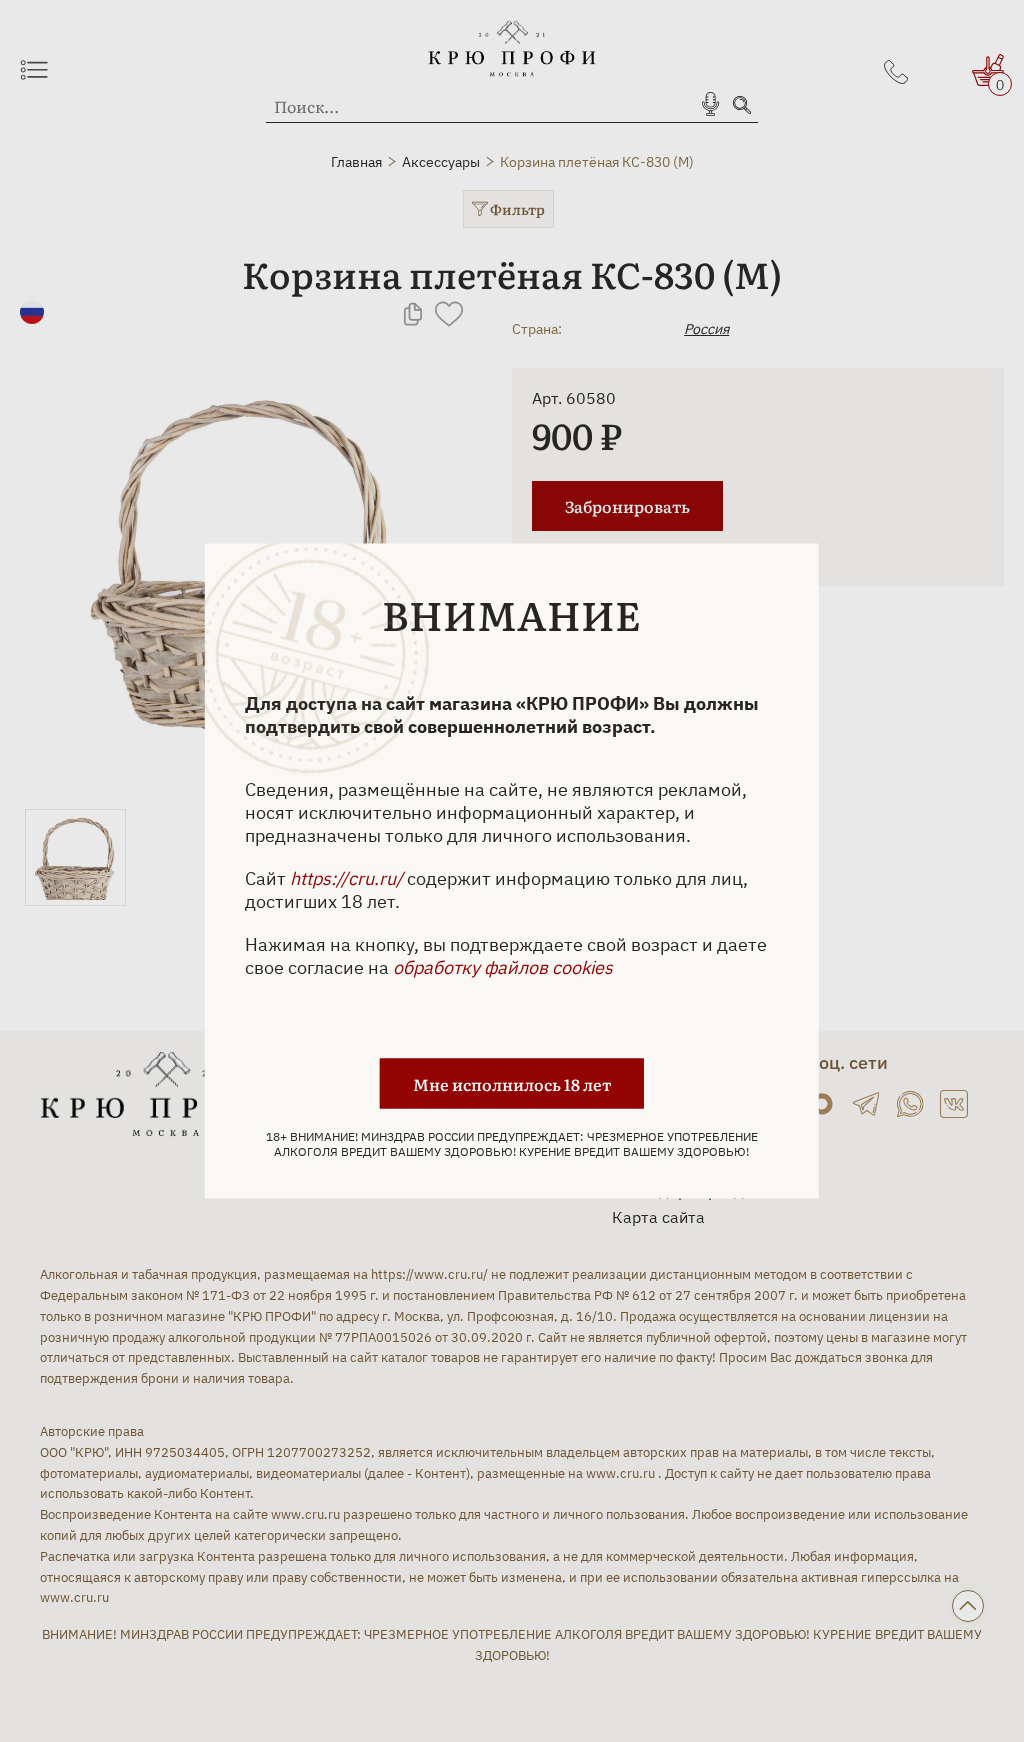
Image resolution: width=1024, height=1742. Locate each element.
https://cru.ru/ (346, 878)
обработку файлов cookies (503, 967)
